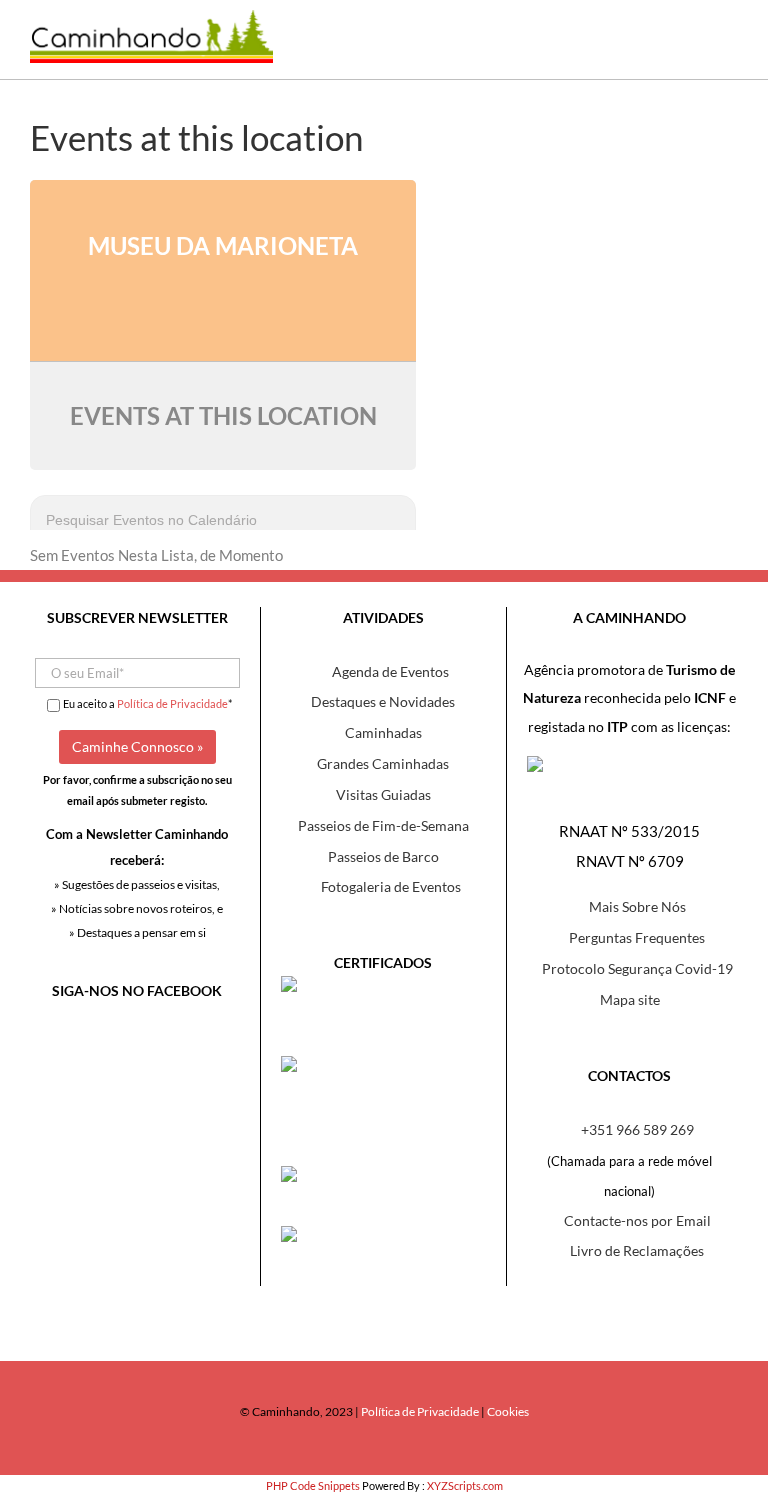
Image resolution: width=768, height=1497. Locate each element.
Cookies (508, 1411)
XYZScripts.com (465, 1485)
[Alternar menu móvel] (723, 49)
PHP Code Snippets (313, 1485)
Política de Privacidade (172, 703)
